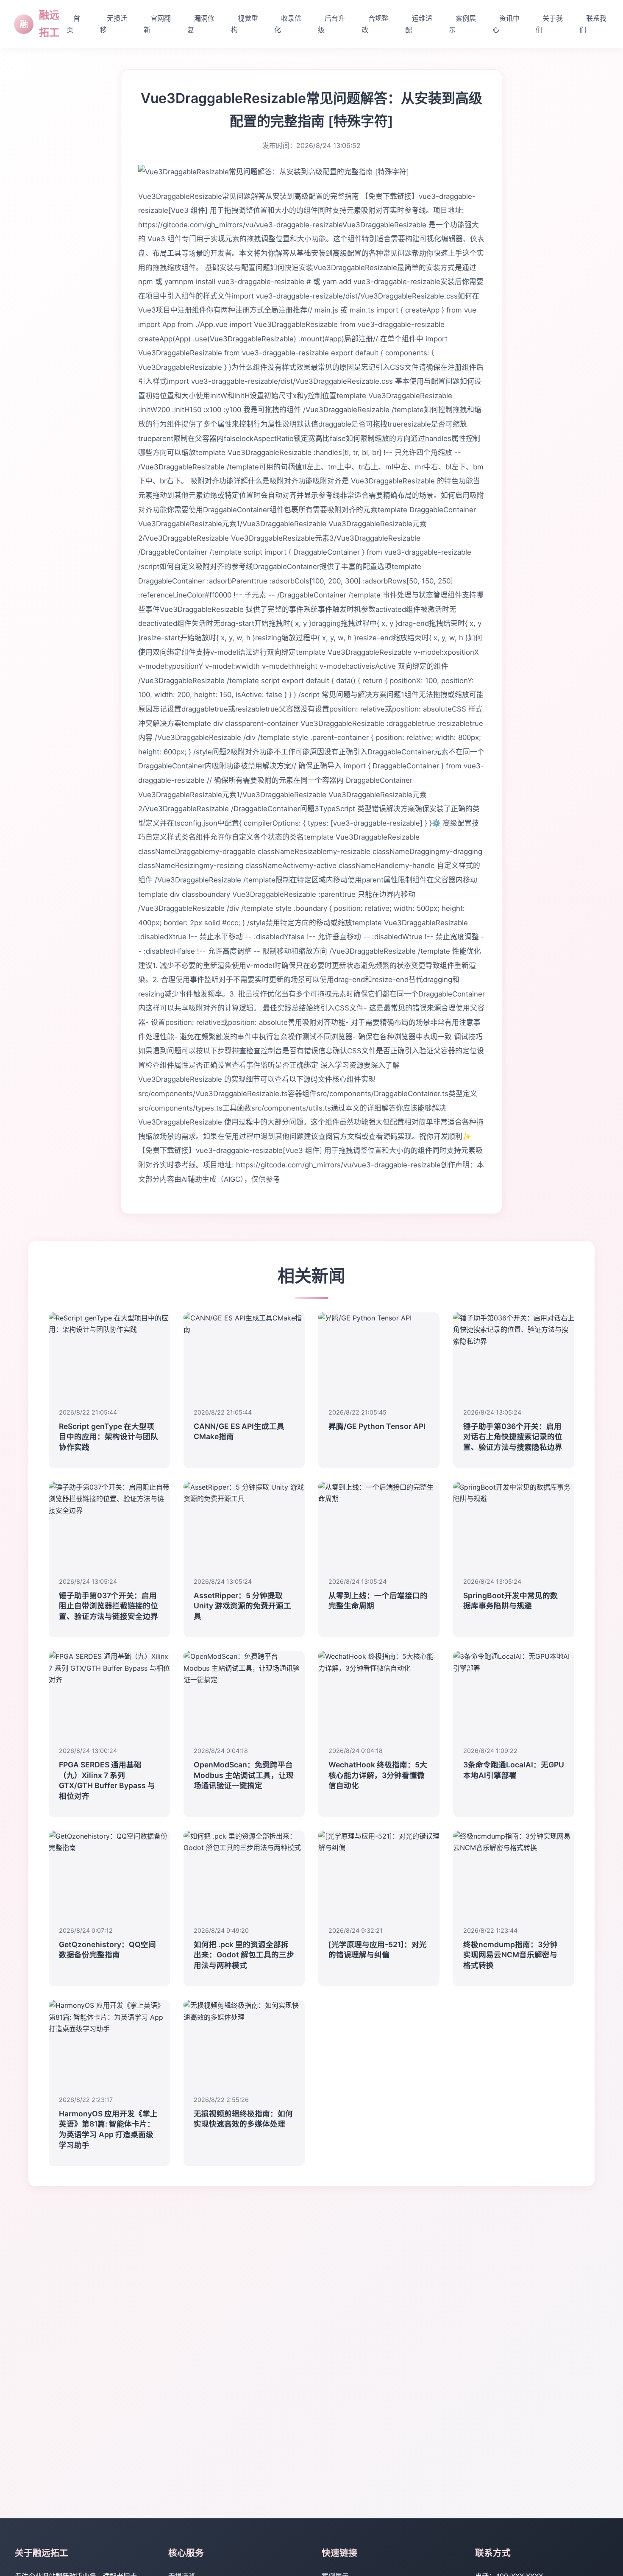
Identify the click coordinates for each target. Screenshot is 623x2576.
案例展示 (462, 24)
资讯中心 (506, 24)
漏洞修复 (201, 24)
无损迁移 (114, 24)
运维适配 (419, 24)
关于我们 (549, 24)
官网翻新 (157, 24)
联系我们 (593, 24)
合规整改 (375, 24)
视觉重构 (245, 24)
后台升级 (331, 24)
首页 (73, 24)
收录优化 (288, 24)
